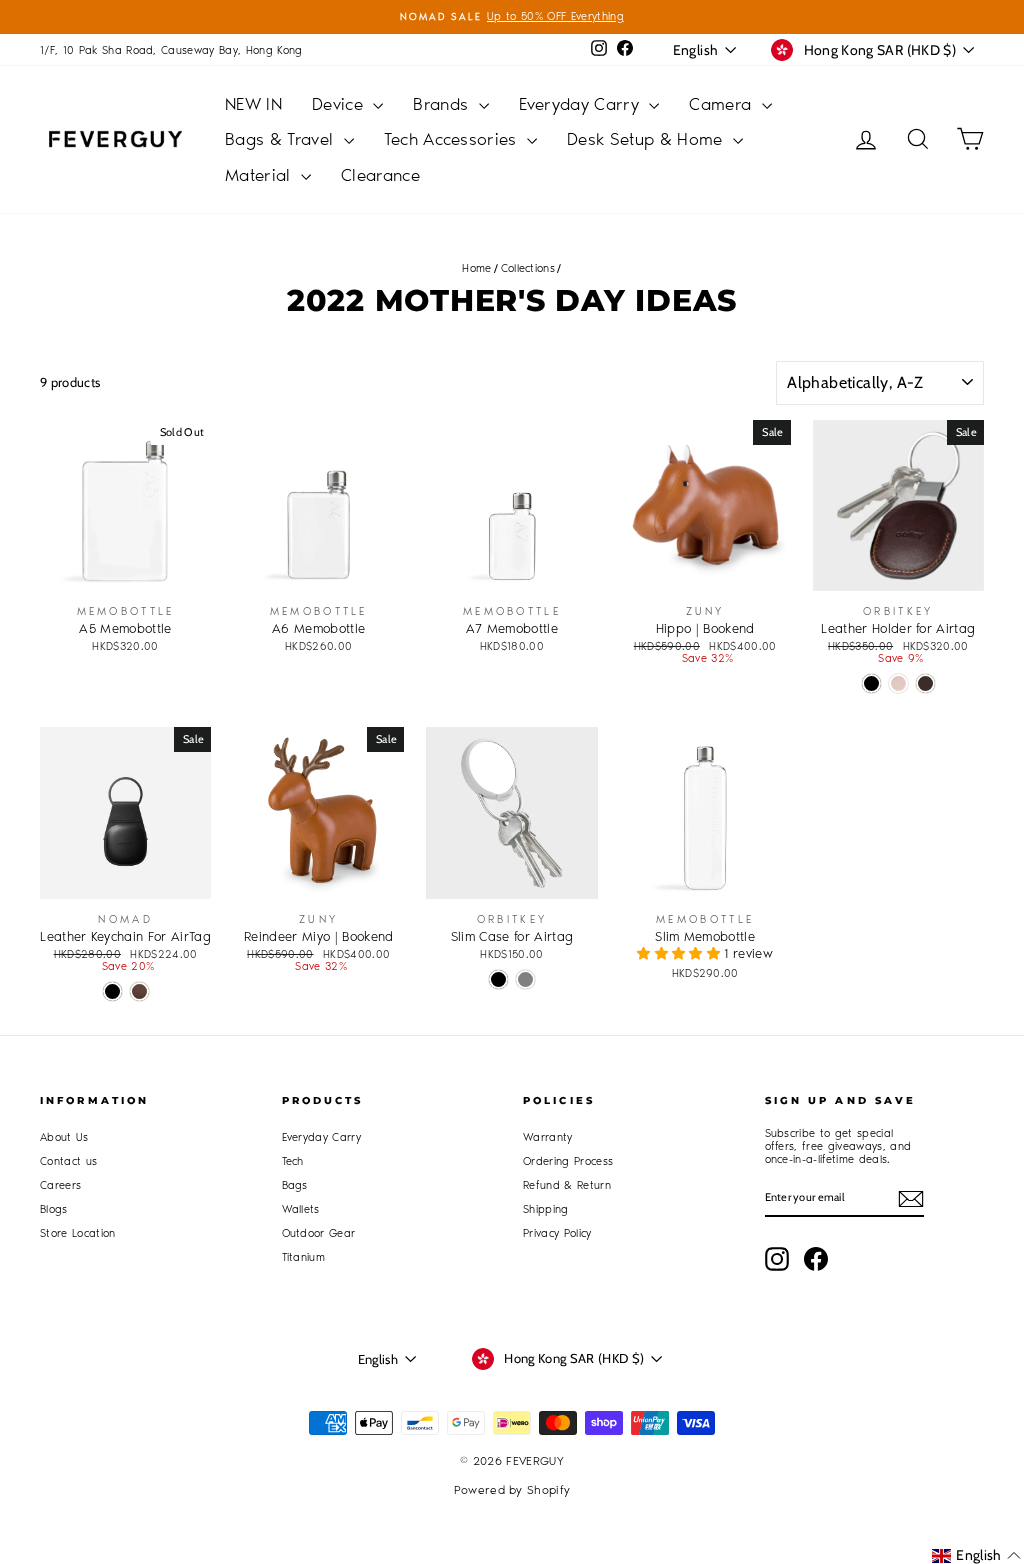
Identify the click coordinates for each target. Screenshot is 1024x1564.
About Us (64, 1137)
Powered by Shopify (512, 1490)
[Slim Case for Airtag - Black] (498, 979)
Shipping (546, 1209)
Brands (443, 104)
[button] (680, 953)
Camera (722, 104)
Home (476, 268)
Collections (528, 268)
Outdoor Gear (319, 1233)
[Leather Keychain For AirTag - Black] (112, 991)
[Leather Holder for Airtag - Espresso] (925, 683)
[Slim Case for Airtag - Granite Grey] (525, 979)
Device (340, 104)
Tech (293, 1161)
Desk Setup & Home (647, 139)
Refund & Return (567, 1185)
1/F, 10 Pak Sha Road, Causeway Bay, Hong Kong (171, 50)
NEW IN (253, 104)
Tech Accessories (453, 139)
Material (260, 175)
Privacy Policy (557, 1233)
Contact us (68, 1161)
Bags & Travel (282, 139)
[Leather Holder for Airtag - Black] (871, 683)
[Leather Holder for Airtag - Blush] (898, 683)
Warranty (548, 1137)
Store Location (78, 1233)
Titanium (304, 1257)
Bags (295, 1185)
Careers (60, 1185)
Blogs (54, 1209)
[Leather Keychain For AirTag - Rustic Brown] (139, 991)
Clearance (380, 175)
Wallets (301, 1209)
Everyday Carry (582, 104)
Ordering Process (568, 1161)
